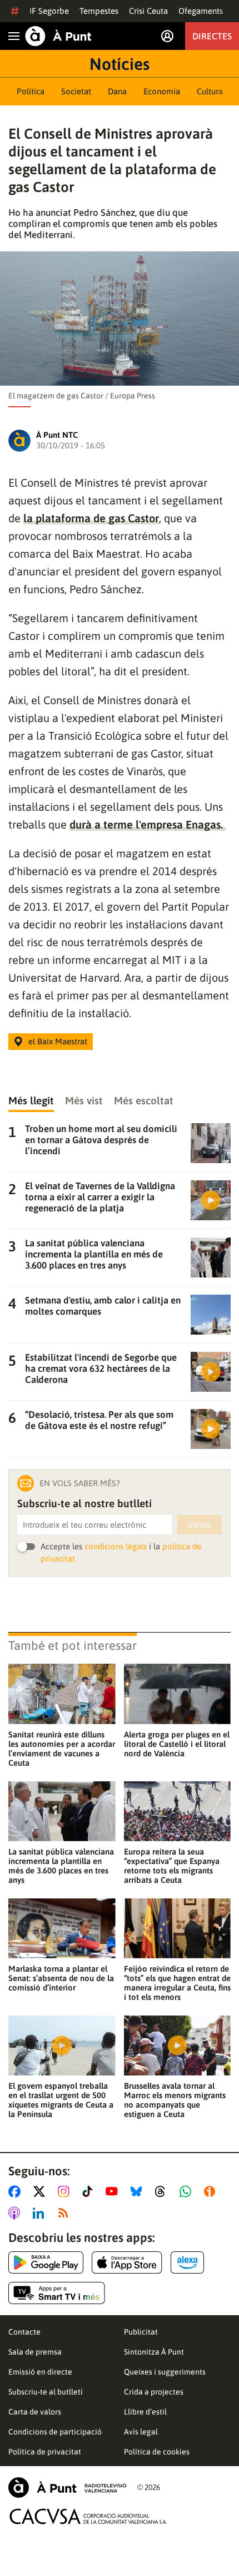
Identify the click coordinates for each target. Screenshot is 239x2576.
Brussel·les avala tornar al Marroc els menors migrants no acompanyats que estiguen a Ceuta (175, 2100)
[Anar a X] (41, 2191)
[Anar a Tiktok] (90, 2191)
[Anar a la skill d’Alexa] (187, 2262)
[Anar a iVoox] (212, 2191)
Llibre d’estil (145, 2412)
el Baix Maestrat (58, 1041)
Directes (212, 36)
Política (31, 91)
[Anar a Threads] (163, 2191)
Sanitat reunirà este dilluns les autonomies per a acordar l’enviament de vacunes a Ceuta (62, 1749)
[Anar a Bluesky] (139, 2191)
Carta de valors (35, 2412)
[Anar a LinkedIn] (41, 2213)
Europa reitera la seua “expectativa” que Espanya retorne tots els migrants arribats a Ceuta (172, 1866)
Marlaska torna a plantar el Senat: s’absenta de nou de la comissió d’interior (61, 1978)
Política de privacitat (45, 2452)
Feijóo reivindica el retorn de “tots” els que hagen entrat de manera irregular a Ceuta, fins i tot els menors (177, 1983)
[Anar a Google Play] (46, 2262)
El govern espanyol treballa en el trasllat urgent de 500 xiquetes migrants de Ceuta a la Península (61, 2100)
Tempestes (99, 11)
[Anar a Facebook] (17, 2191)
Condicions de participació (55, 2432)
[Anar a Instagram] (66, 2191)
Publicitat (141, 2332)
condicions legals (116, 1546)
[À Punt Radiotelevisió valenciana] (67, 2487)
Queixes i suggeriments (165, 2372)
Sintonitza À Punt (154, 2352)
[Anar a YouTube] (114, 2191)
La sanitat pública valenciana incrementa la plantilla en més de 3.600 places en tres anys (61, 1866)
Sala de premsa (35, 2352)
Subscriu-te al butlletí (46, 2392)
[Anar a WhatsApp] (188, 2191)
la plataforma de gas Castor (91, 518)
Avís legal (141, 2432)
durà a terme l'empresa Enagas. (148, 824)
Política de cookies (157, 2452)
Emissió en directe (40, 2372)
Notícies (120, 64)
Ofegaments (201, 11)
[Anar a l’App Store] (127, 2262)
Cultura (210, 91)
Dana (117, 91)
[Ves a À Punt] (58, 36)
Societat (76, 91)
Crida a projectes (154, 2392)
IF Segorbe (49, 11)
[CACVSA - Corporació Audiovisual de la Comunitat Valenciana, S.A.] (88, 2516)
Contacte (24, 2332)
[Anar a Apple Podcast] (16, 2213)
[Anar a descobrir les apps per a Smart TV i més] (57, 2293)
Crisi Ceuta (148, 11)
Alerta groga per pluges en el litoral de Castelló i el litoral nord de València (177, 1744)
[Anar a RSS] (66, 2213)
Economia (162, 91)
